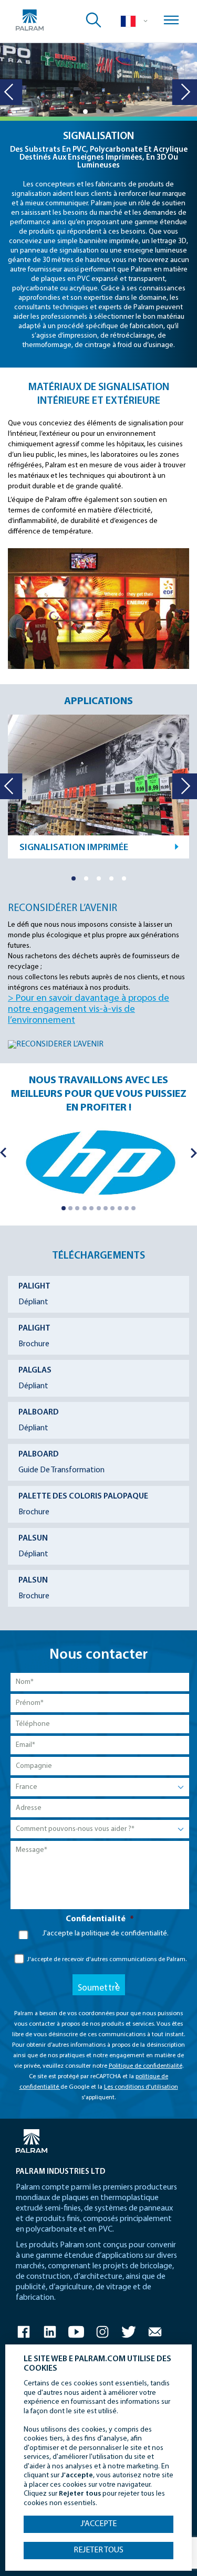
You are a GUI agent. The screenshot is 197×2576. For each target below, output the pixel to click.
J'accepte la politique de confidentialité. (106, 1934)
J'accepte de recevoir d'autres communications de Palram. (107, 1960)
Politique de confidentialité (146, 2066)
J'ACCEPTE (98, 2524)
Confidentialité (100, 1919)
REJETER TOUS (98, 2550)
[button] (85, 112)
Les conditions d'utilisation (141, 2087)
